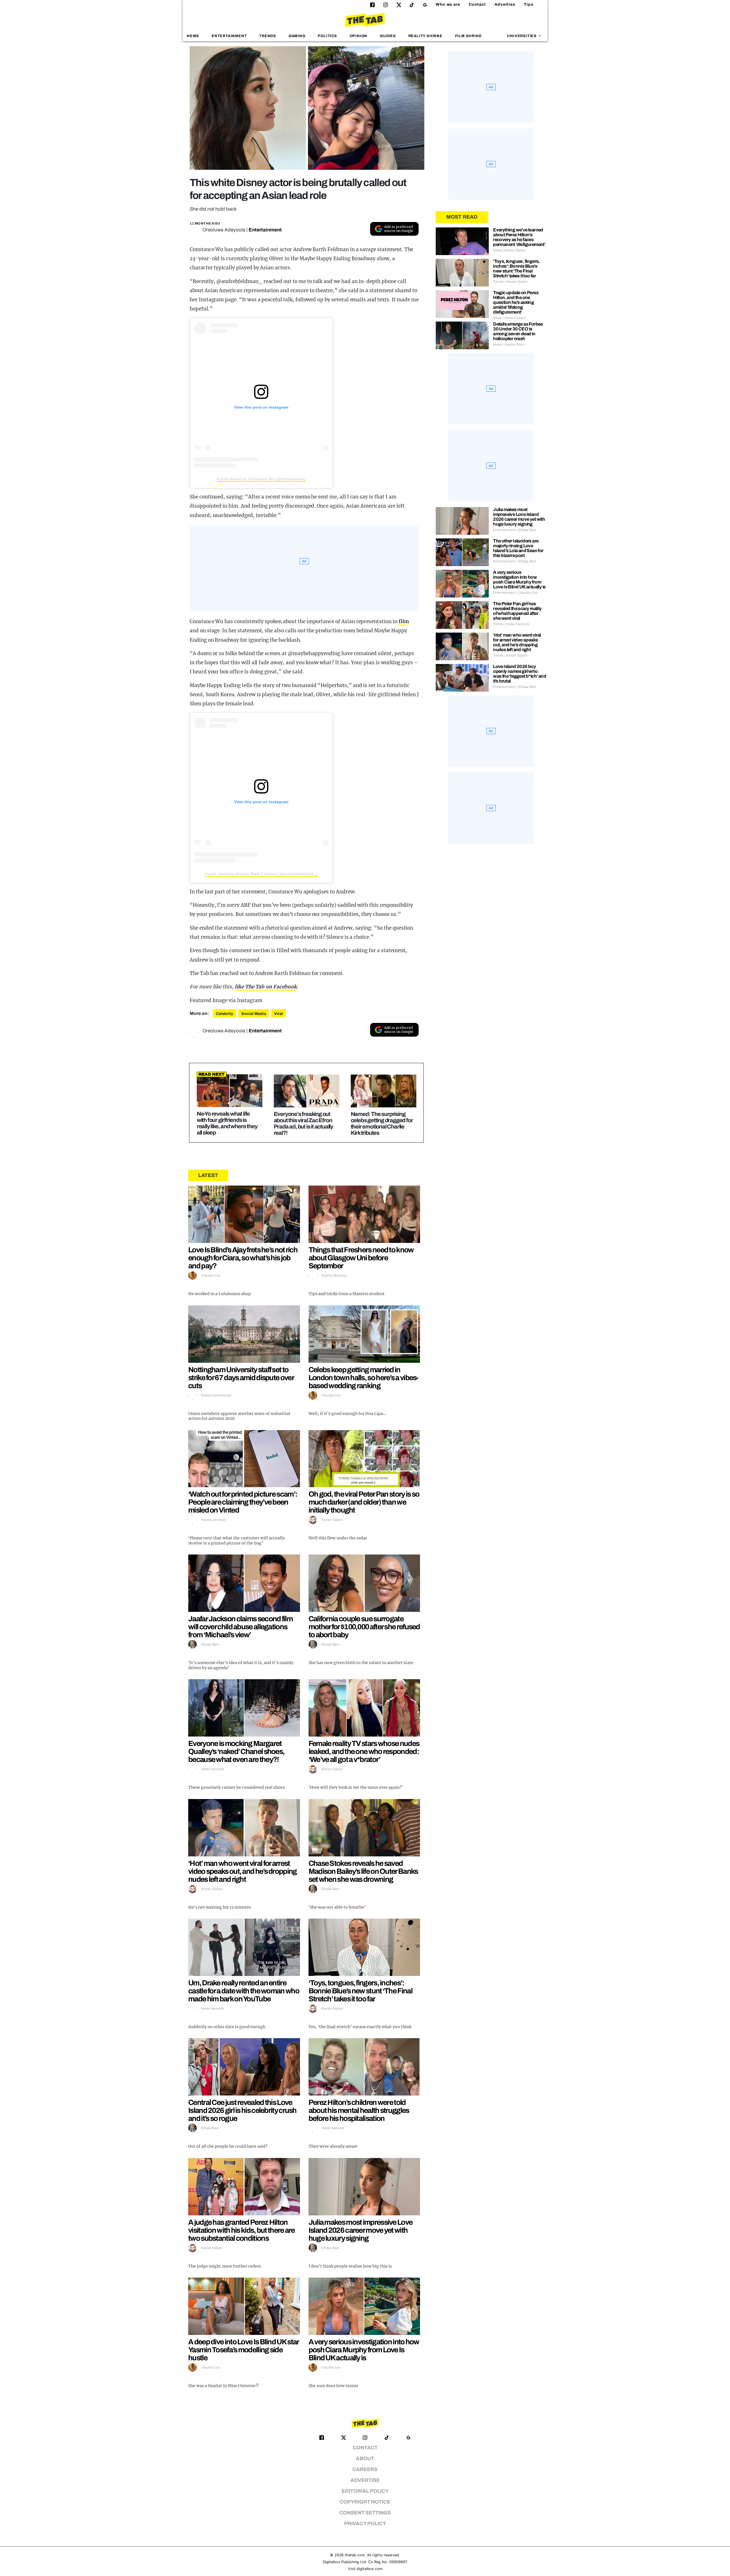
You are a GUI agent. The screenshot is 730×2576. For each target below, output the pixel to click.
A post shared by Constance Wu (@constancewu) (261, 479)
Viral (278, 1014)
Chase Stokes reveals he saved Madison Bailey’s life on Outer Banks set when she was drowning (363, 1871)
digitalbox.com (370, 2569)
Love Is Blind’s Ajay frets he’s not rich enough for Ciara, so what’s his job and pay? (243, 1258)
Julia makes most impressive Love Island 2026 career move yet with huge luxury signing (361, 2230)
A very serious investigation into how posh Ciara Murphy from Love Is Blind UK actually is (364, 2350)
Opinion (359, 36)
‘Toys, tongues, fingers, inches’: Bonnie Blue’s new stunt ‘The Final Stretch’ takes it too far (360, 1991)
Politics (327, 36)
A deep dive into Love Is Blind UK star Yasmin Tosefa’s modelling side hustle (243, 2350)
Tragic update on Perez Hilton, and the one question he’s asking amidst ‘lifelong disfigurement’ (516, 302)
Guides (388, 36)
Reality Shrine (425, 36)
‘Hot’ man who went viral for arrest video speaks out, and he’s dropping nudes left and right (243, 1871)
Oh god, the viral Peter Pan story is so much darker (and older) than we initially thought (364, 1502)
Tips (529, 4)
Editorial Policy (365, 2491)
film (404, 621)
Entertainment (229, 36)
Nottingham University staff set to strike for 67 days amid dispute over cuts (241, 1378)
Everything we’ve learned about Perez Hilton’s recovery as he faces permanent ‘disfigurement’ (519, 237)
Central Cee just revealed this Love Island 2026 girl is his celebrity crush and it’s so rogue (242, 2110)
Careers (365, 2469)
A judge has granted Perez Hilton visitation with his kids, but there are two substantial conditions (242, 2230)
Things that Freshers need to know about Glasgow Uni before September (361, 1258)
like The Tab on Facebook (266, 987)
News (193, 36)
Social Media (254, 1014)
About (365, 2459)
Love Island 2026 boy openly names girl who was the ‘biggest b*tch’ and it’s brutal (520, 674)
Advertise (505, 4)
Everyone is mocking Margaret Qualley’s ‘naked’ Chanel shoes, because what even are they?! (236, 1751)
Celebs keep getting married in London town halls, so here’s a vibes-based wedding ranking (364, 1378)
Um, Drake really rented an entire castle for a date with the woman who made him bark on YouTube (244, 1991)
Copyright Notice (365, 2502)
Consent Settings (365, 2513)
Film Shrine (469, 36)
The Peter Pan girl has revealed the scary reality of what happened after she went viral (517, 611)
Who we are (448, 4)
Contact (477, 4)
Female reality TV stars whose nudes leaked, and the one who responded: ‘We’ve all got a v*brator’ (364, 1751)
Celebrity (225, 1014)
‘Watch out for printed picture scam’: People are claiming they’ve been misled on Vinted (243, 1502)
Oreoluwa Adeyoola (224, 230)
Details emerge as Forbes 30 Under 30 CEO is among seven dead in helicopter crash (518, 331)
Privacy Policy (365, 2524)
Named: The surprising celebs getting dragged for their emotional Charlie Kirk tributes (382, 1123)
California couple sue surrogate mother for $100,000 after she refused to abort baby (364, 1627)
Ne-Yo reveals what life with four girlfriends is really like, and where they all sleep (227, 1123)
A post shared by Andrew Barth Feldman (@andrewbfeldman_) (261, 874)
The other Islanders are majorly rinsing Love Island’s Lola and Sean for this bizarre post (518, 548)
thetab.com (355, 2555)
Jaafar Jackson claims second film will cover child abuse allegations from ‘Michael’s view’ (240, 1627)
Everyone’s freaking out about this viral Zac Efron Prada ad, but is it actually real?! (303, 1123)
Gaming (297, 36)
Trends (268, 36)
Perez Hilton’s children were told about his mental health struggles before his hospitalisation (359, 2110)
